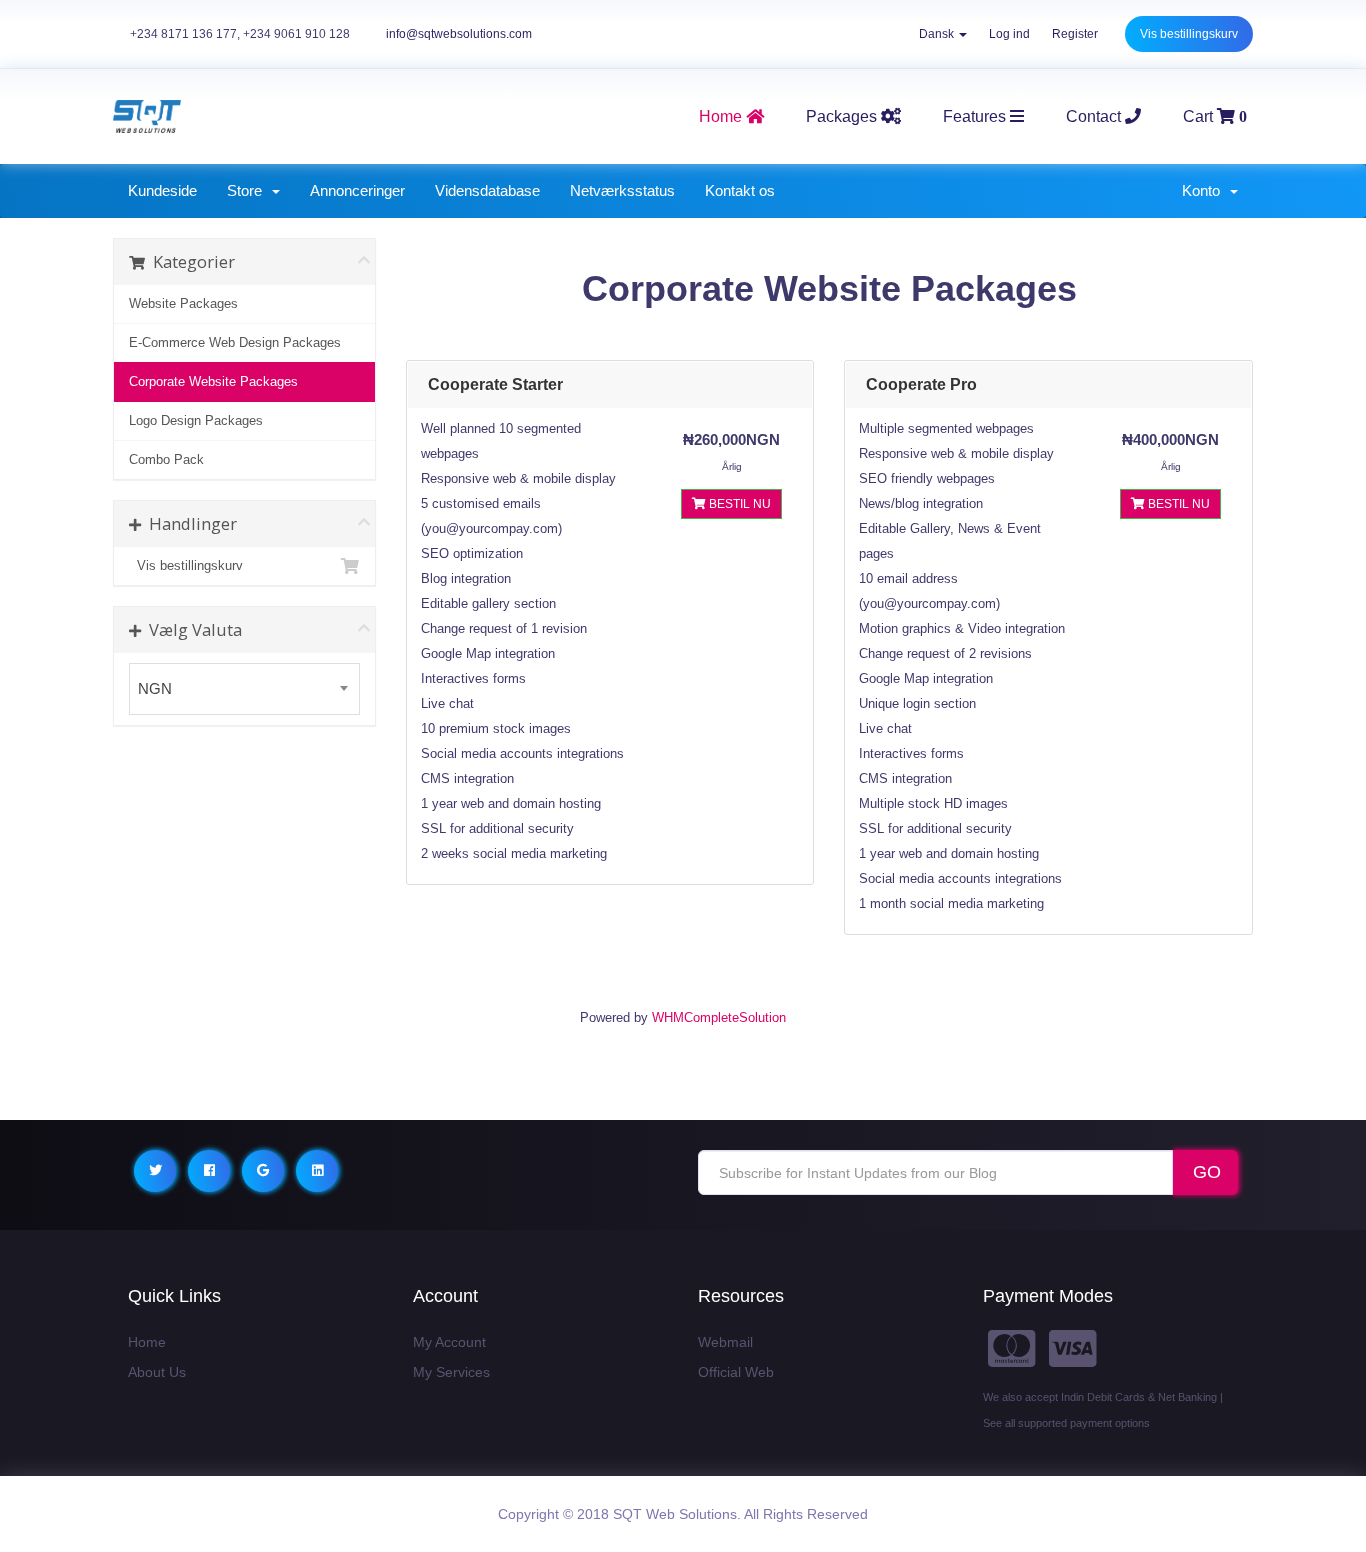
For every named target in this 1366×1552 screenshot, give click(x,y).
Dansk (938, 34)
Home (147, 1342)
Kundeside (162, 190)
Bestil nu (738, 504)
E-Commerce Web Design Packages (235, 342)
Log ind (1009, 34)
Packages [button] (843, 116)
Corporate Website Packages (213, 381)
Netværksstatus (622, 190)
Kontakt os (740, 190)
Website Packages (183, 303)
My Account (449, 1342)
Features (976, 116)
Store (248, 190)
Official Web (736, 1372)
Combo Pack (166, 459)
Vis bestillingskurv (1189, 34)
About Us (157, 1372)
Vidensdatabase (487, 190)
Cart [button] (1215, 116)
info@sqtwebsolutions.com (459, 34)
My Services (451, 1372)
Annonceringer (357, 190)
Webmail (725, 1342)
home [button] (722, 116)
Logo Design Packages (196, 420)
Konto (1205, 190)
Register (1075, 34)
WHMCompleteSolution (719, 1017)
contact (1095, 116)
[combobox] (244, 689)
